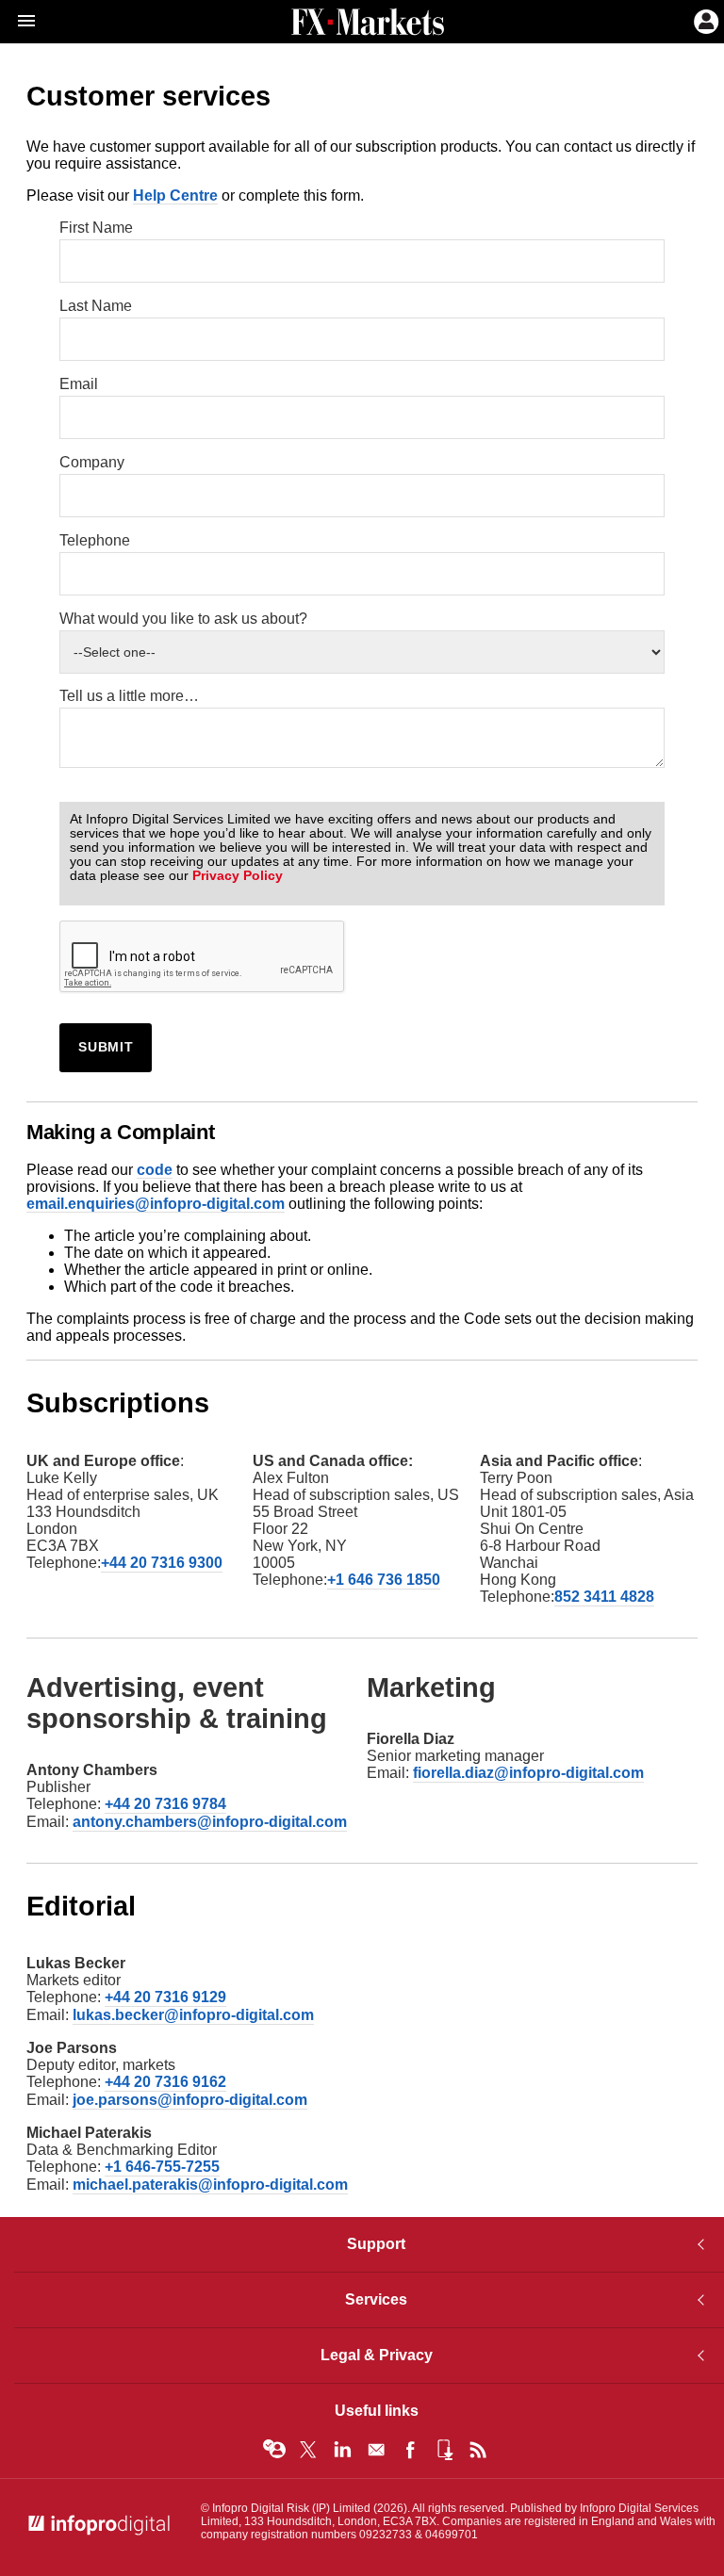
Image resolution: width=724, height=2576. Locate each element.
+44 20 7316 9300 (162, 1563)
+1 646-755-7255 (162, 2167)
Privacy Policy (238, 876)
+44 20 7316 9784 (165, 1804)
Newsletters (376, 2450)
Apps (444, 2450)
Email (79, 384)
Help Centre (175, 196)
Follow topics (274, 2450)
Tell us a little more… (129, 696)
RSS (478, 2450)
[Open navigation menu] (18, 22)
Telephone (95, 540)
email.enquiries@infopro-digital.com (156, 1204)
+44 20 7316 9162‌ (165, 2082)
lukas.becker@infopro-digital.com (193, 2015)
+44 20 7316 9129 (165, 1997)
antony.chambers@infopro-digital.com (210, 1822)
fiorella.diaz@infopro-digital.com (528, 1773)
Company (92, 462)
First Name (96, 228)
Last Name (96, 306)
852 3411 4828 (604, 1597)
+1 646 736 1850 (384, 1580)
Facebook (410, 2450)
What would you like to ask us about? (183, 619)
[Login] (704, 20)
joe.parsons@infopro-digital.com (190, 2100)
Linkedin (342, 2450)
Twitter (308, 2450)
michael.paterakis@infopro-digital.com (210, 2185)
